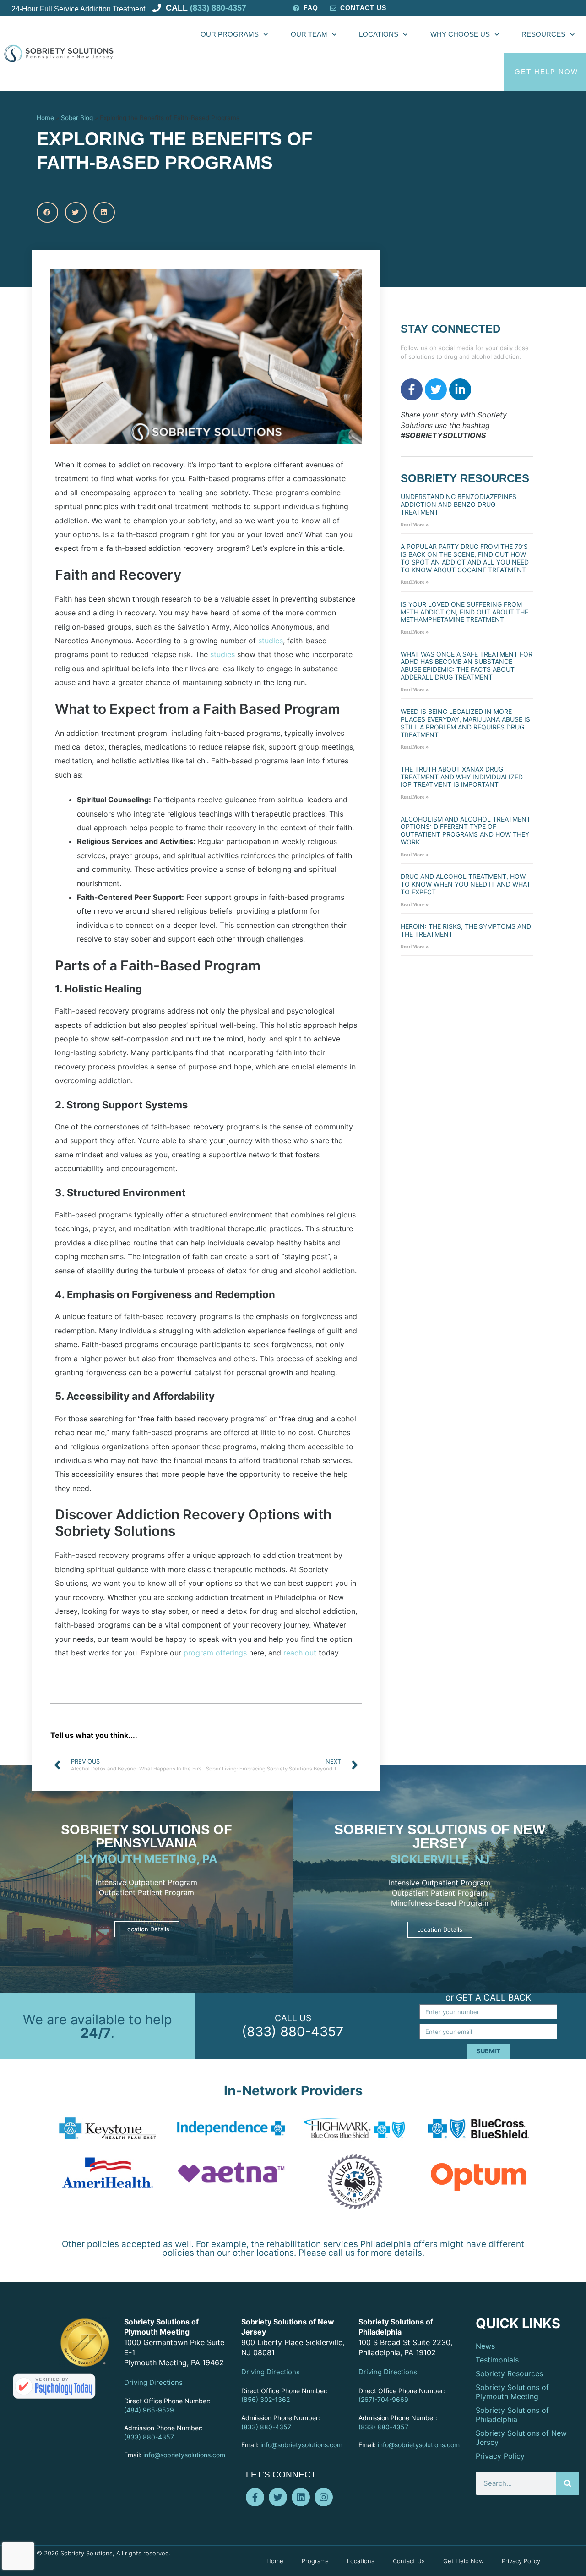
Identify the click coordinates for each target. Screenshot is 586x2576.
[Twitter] (436, 389)
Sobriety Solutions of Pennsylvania (146, 1836)
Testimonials (497, 2360)
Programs (315, 2561)
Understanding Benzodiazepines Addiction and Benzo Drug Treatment (458, 504)
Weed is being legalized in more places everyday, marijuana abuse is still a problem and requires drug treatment (465, 723)
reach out (300, 1653)
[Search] (568, 2483)
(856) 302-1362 (266, 2399)
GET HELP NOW (546, 72)
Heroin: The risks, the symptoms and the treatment (466, 930)
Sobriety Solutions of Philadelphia (512, 2415)
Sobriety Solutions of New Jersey (440, 1836)
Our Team (309, 34)
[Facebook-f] (412, 389)
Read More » (415, 525)
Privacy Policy (500, 2456)
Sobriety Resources (509, 2373)
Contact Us (409, 2561)
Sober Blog (77, 118)
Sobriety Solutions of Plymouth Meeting (512, 2392)
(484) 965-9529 (149, 2410)
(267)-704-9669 (383, 2399)
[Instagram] (324, 2497)
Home (45, 118)
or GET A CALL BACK (488, 1998)
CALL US (293, 2018)
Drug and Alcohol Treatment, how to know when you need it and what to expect (466, 884)
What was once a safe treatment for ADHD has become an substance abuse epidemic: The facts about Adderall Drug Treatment (467, 666)
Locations (379, 34)
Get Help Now (463, 2561)
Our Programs (230, 34)
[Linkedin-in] (460, 389)
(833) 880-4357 (293, 2031)
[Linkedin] (301, 2497)
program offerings (214, 1653)
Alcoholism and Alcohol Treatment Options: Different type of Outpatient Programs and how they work (466, 830)
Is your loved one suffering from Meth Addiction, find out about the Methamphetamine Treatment (464, 612)
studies (271, 641)
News (485, 2346)
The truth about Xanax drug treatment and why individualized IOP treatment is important (462, 777)
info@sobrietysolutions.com (184, 2455)
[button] (47, 212)
